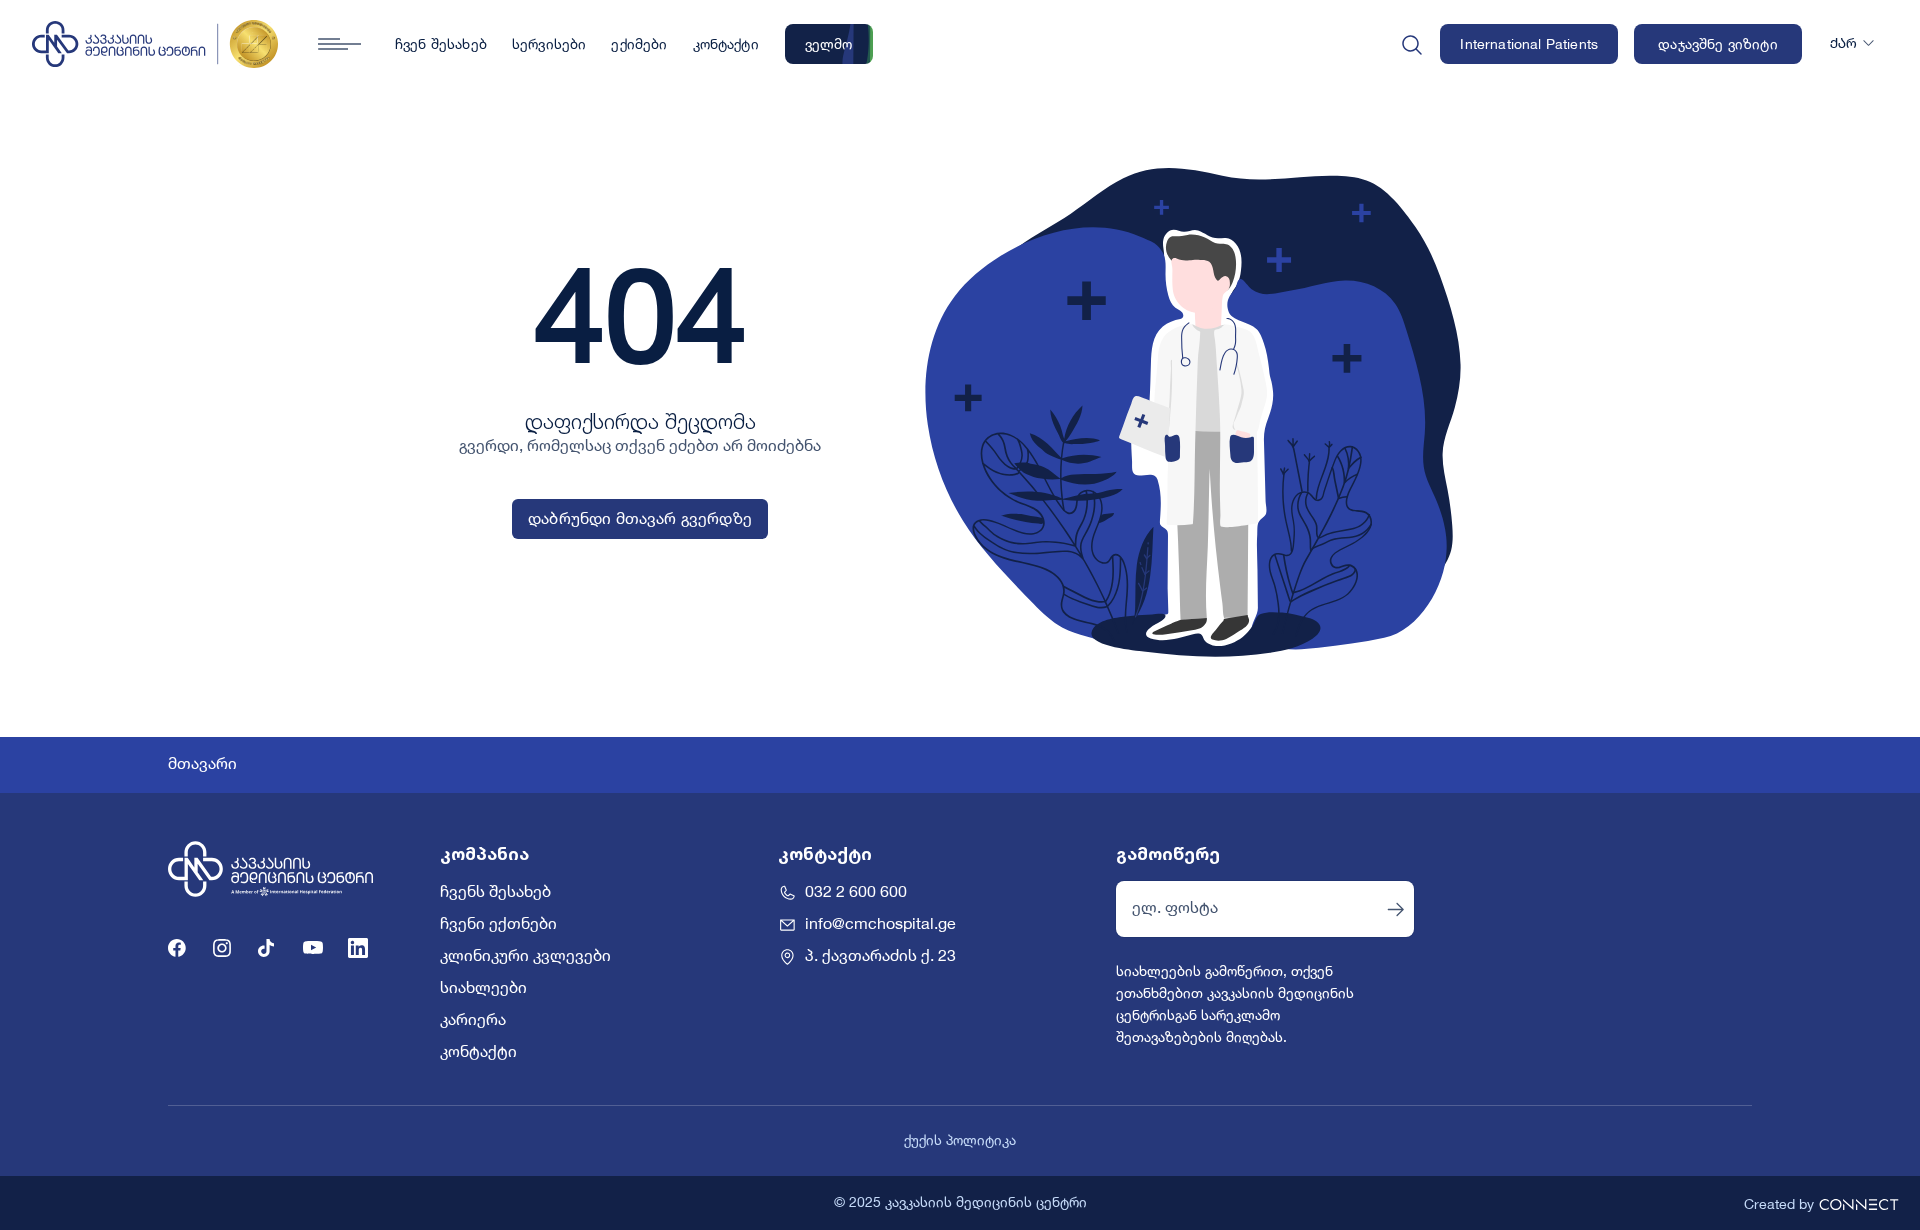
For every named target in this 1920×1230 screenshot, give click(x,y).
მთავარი (202, 765)
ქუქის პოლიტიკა (960, 1141)
